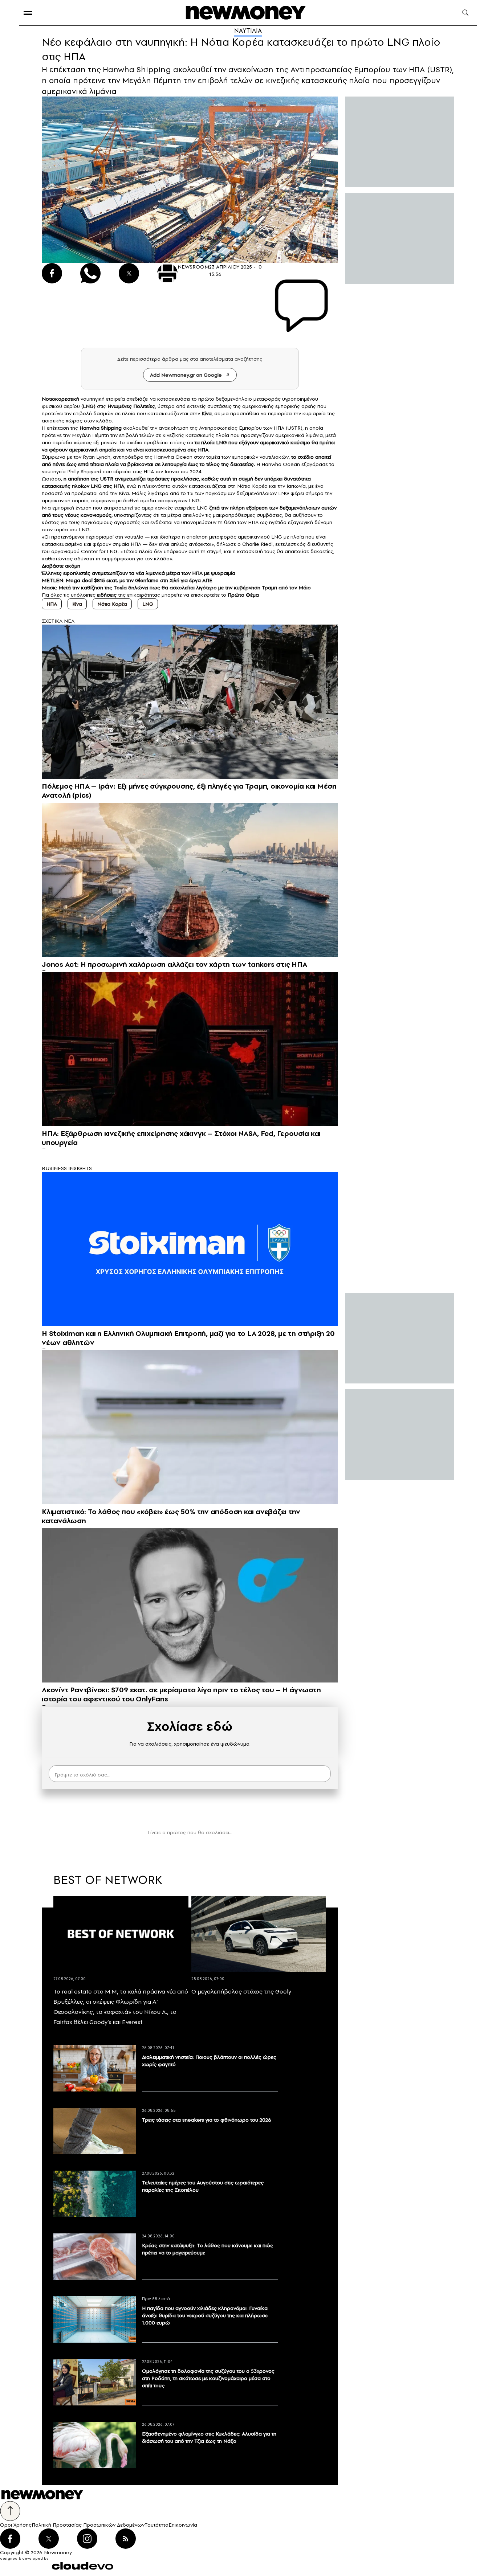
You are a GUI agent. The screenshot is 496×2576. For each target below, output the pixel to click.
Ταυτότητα (156, 2525)
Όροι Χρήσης (16, 2525)
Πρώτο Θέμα (243, 595)
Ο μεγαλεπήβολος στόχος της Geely (241, 1991)
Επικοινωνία (183, 2525)
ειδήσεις (107, 595)
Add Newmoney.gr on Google (186, 375)
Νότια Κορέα (112, 604)
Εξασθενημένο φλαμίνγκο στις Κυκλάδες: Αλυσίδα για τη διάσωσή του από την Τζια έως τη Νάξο (209, 2437)
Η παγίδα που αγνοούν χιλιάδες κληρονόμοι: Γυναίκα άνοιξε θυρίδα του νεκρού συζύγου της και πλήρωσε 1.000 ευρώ (205, 2315)
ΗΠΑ (52, 604)
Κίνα (77, 604)
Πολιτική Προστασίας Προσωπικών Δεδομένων (88, 2525)
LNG (88, 406)
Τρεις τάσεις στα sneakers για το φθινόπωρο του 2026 (207, 2120)
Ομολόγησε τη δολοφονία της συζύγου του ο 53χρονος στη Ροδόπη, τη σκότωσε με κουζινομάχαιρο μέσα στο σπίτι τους (208, 2378)
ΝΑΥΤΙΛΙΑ (248, 30)
